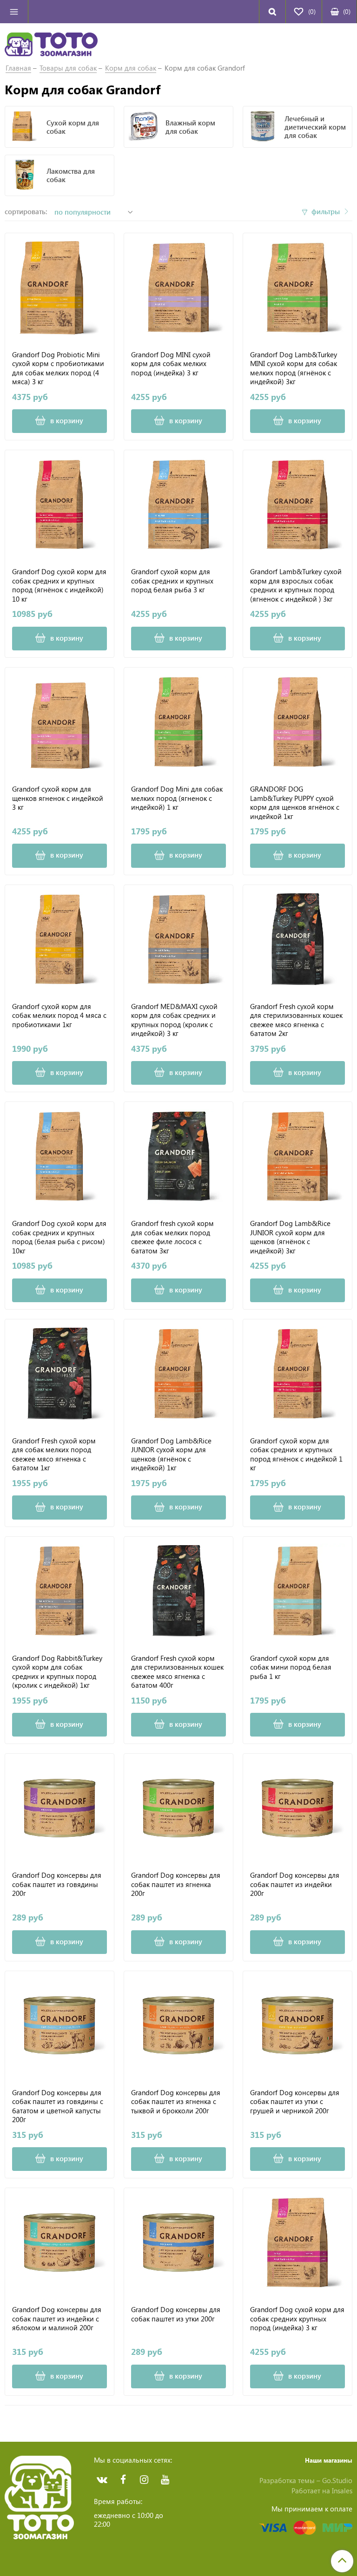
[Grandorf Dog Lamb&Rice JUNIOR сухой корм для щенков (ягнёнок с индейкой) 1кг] (178, 1374)
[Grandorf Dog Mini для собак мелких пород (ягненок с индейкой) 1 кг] (178, 722)
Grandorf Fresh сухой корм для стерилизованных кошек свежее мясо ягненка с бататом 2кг (296, 1020)
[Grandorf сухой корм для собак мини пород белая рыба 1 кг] (297, 1591)
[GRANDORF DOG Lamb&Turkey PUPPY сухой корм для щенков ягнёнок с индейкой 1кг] (297, 722)
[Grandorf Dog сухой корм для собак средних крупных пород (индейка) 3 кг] (297, 2242)
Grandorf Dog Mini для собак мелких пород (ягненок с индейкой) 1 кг (177, 798)
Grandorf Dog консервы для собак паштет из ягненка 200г (176, 1884)
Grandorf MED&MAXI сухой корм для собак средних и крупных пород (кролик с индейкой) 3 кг (174, 1020)
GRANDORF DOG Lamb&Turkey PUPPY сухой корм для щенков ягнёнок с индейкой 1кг (295, 802)
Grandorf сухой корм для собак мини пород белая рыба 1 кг (291, 1667)
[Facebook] (123, 2480)
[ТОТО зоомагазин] (51, 43)
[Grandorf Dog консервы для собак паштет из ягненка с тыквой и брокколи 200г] (178, 2025)
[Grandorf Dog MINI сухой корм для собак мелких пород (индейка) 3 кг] (178, 288)
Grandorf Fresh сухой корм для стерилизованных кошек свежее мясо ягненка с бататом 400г (177, 1671)
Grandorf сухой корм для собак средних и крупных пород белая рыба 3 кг (172, 581)
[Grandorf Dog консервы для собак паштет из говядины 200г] (59, 1808)
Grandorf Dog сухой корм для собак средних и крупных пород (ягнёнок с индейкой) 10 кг (59, 585)
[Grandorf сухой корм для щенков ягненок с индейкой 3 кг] (59, 722)
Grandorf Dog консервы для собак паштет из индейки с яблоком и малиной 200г (57, 2319)
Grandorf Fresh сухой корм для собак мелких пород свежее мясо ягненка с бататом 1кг (54, 1454)
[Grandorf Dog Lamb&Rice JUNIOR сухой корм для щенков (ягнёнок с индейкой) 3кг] (297, 1156)
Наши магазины (329, 2460)
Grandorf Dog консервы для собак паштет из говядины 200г (57, 1884)
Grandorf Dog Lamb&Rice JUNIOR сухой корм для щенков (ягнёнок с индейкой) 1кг (171, 1454)
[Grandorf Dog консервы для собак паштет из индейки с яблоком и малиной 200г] (59, 2242)
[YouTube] (165, 2480)
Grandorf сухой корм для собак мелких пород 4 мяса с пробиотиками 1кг (59, 1016)
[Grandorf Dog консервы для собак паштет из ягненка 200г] (178, 1808)
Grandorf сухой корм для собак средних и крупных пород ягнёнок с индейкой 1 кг (296, 1454)
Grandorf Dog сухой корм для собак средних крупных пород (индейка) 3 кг (297, 2319)
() (347, 11)
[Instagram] (144, 2480)
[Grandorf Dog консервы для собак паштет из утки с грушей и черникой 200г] (297, 2025)
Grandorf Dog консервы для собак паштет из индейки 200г (295, 1884)
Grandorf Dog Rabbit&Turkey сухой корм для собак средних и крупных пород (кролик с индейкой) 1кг (57, 1671)
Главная (18, 68)
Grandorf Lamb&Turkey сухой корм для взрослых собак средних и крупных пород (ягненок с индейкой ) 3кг (296, 585)
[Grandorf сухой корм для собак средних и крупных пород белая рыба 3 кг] (178, 505)
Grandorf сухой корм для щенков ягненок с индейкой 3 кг (58, 798)
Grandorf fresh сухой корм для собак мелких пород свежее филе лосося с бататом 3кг (172, 1237)
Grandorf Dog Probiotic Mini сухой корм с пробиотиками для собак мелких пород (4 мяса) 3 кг (58, 368)
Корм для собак (131, 68)
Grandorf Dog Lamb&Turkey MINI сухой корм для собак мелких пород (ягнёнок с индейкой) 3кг (294, 368)
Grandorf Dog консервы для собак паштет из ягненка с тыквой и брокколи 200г (176, 2102)
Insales (342, 2491)
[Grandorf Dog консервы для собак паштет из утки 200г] (178, 2242)
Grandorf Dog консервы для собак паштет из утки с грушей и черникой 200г (295, 2102)
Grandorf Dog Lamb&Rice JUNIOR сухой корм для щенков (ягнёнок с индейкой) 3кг (290, 1237)
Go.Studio (337, 2480)
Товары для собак (68, 68)
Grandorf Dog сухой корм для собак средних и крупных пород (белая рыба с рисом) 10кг (59, 1237)
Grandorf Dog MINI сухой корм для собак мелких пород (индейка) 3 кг (171, 364)
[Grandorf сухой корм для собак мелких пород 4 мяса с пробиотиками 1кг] (59, 939)
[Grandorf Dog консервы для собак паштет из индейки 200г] (297, 1808)
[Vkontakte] (102, 2480)
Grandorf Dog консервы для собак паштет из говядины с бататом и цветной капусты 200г (58, 2106)
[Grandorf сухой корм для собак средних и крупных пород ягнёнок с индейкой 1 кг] (297, 1374)
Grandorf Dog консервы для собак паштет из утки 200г (176, 2314)
